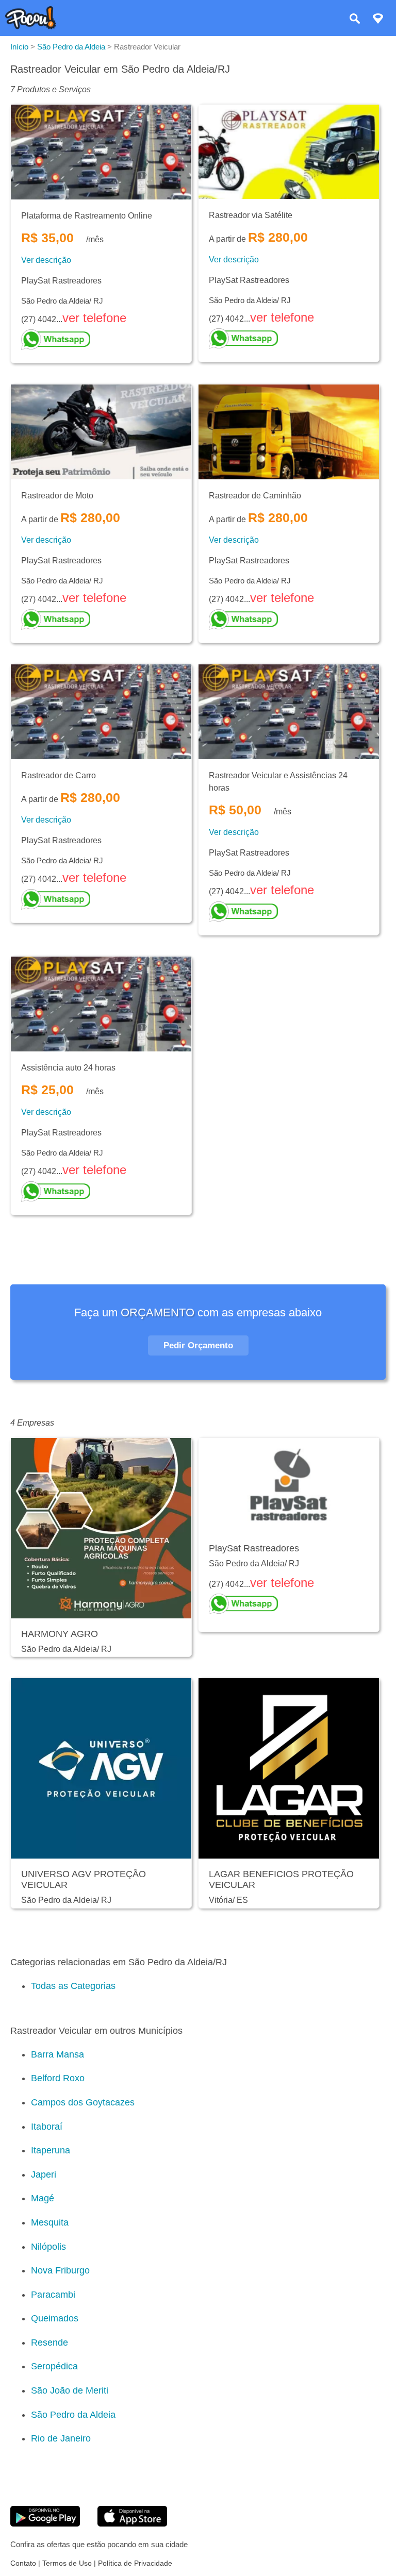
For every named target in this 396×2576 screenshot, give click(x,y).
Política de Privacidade (135, 2563)
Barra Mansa (57, 2054)
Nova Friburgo (60, 2270)
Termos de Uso (67, 2563)
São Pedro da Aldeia (73, 2415)
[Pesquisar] (355, 20)
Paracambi (53, 2295)
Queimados (55, 2318)
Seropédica (54, 2366)
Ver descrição (46, 260)
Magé (43, 2198)
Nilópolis (48, 2247)
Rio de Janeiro (61, 2438)
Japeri (44, 2174)
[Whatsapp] (101, 340)
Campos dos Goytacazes (83, 2102)
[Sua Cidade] (378, 20)
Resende (49, 2343)
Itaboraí (47, 2127)
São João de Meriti (70, 2390)
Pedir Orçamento (198, 1345)
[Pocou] (31, 27)
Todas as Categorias (73, 1986)
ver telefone (94, 318)
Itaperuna (51, 2150)
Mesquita (50, 2222)
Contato (23, 2563)
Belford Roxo (58, 2078)
